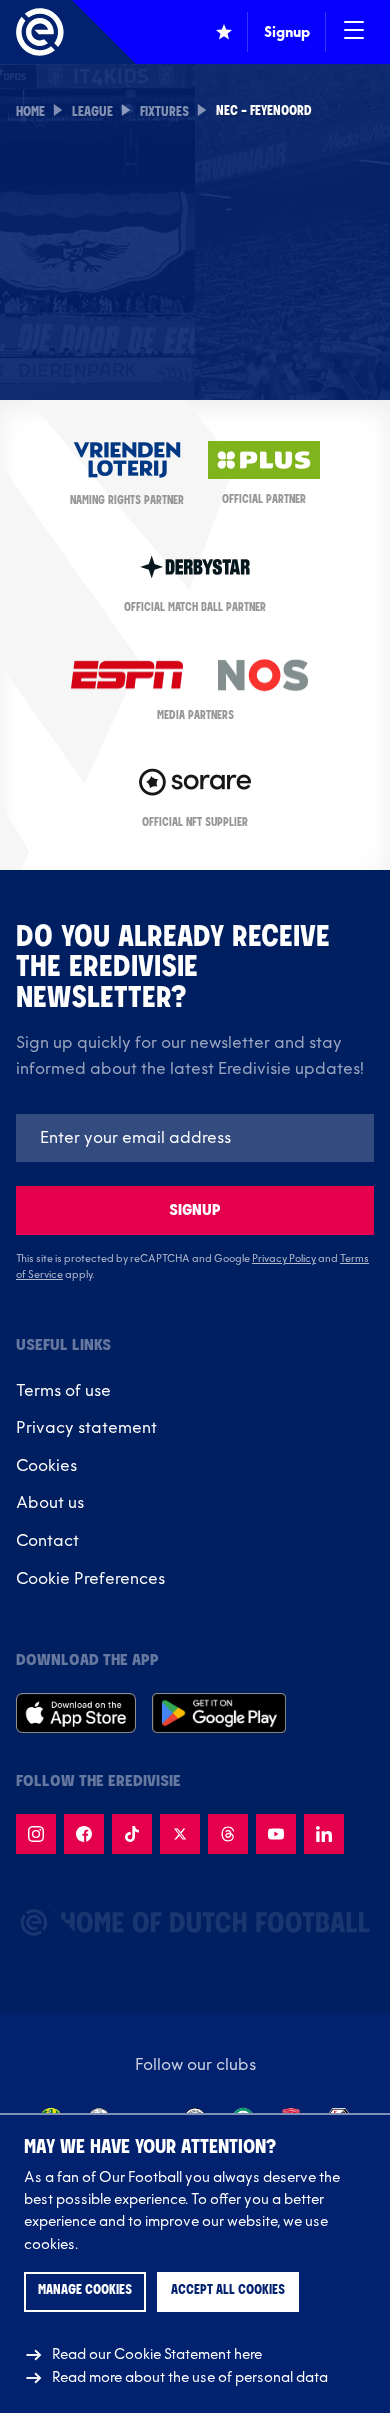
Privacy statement (86, 1428)
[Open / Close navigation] (354, 32)
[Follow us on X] (180, 1834)
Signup (195, 1210)
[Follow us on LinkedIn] (324, 1834)
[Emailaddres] (195, 1138)
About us (50, 1503)
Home (30, 113)
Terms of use (63, 1391)
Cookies (46, 1466)
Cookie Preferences (90, 1579)
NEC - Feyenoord (264, 112)
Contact (47, 1541)
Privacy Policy (284, 1259)
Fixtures (164, 113)
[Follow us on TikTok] (132, 1834)
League (92, 113)
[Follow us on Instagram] (36, 1834)
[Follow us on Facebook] (84, 1834)
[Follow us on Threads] (228, 1834)
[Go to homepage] (40, 32)
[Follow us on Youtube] (276, 1834)
